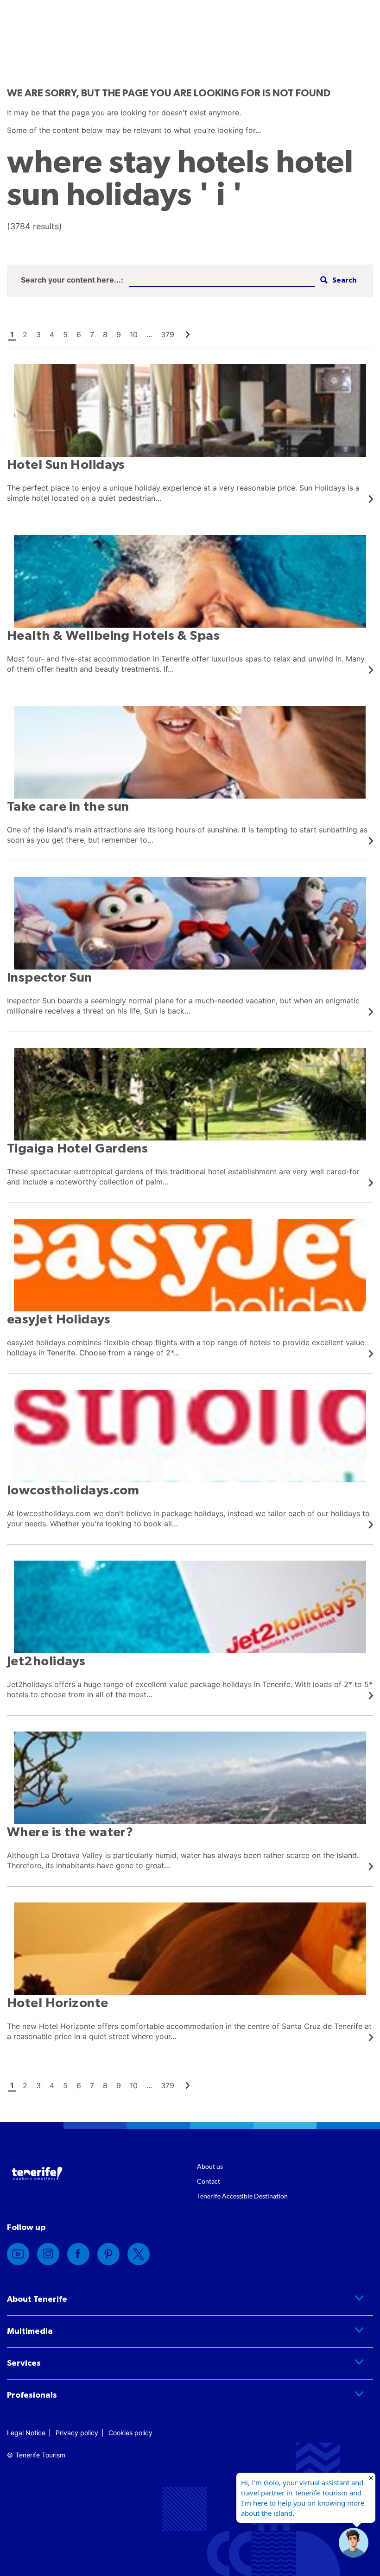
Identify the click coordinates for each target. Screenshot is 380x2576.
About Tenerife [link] (37, 2299)
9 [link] (119, 334)
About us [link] (210, 2166)
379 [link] (168, 334)
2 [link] (25, 334)
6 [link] (79, 334)
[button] (337, 280)
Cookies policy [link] (130, 2433)
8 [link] (105, 334)
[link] (188, 334)
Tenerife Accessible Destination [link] (242, 2196)
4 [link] (52, 334)
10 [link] (134, 334)
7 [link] (92, 334)
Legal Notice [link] (26, 2433)
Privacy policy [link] (77, 2433)
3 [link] (38, 334)
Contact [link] (209, 2181)
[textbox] (222, 280)
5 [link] (65, 334)
